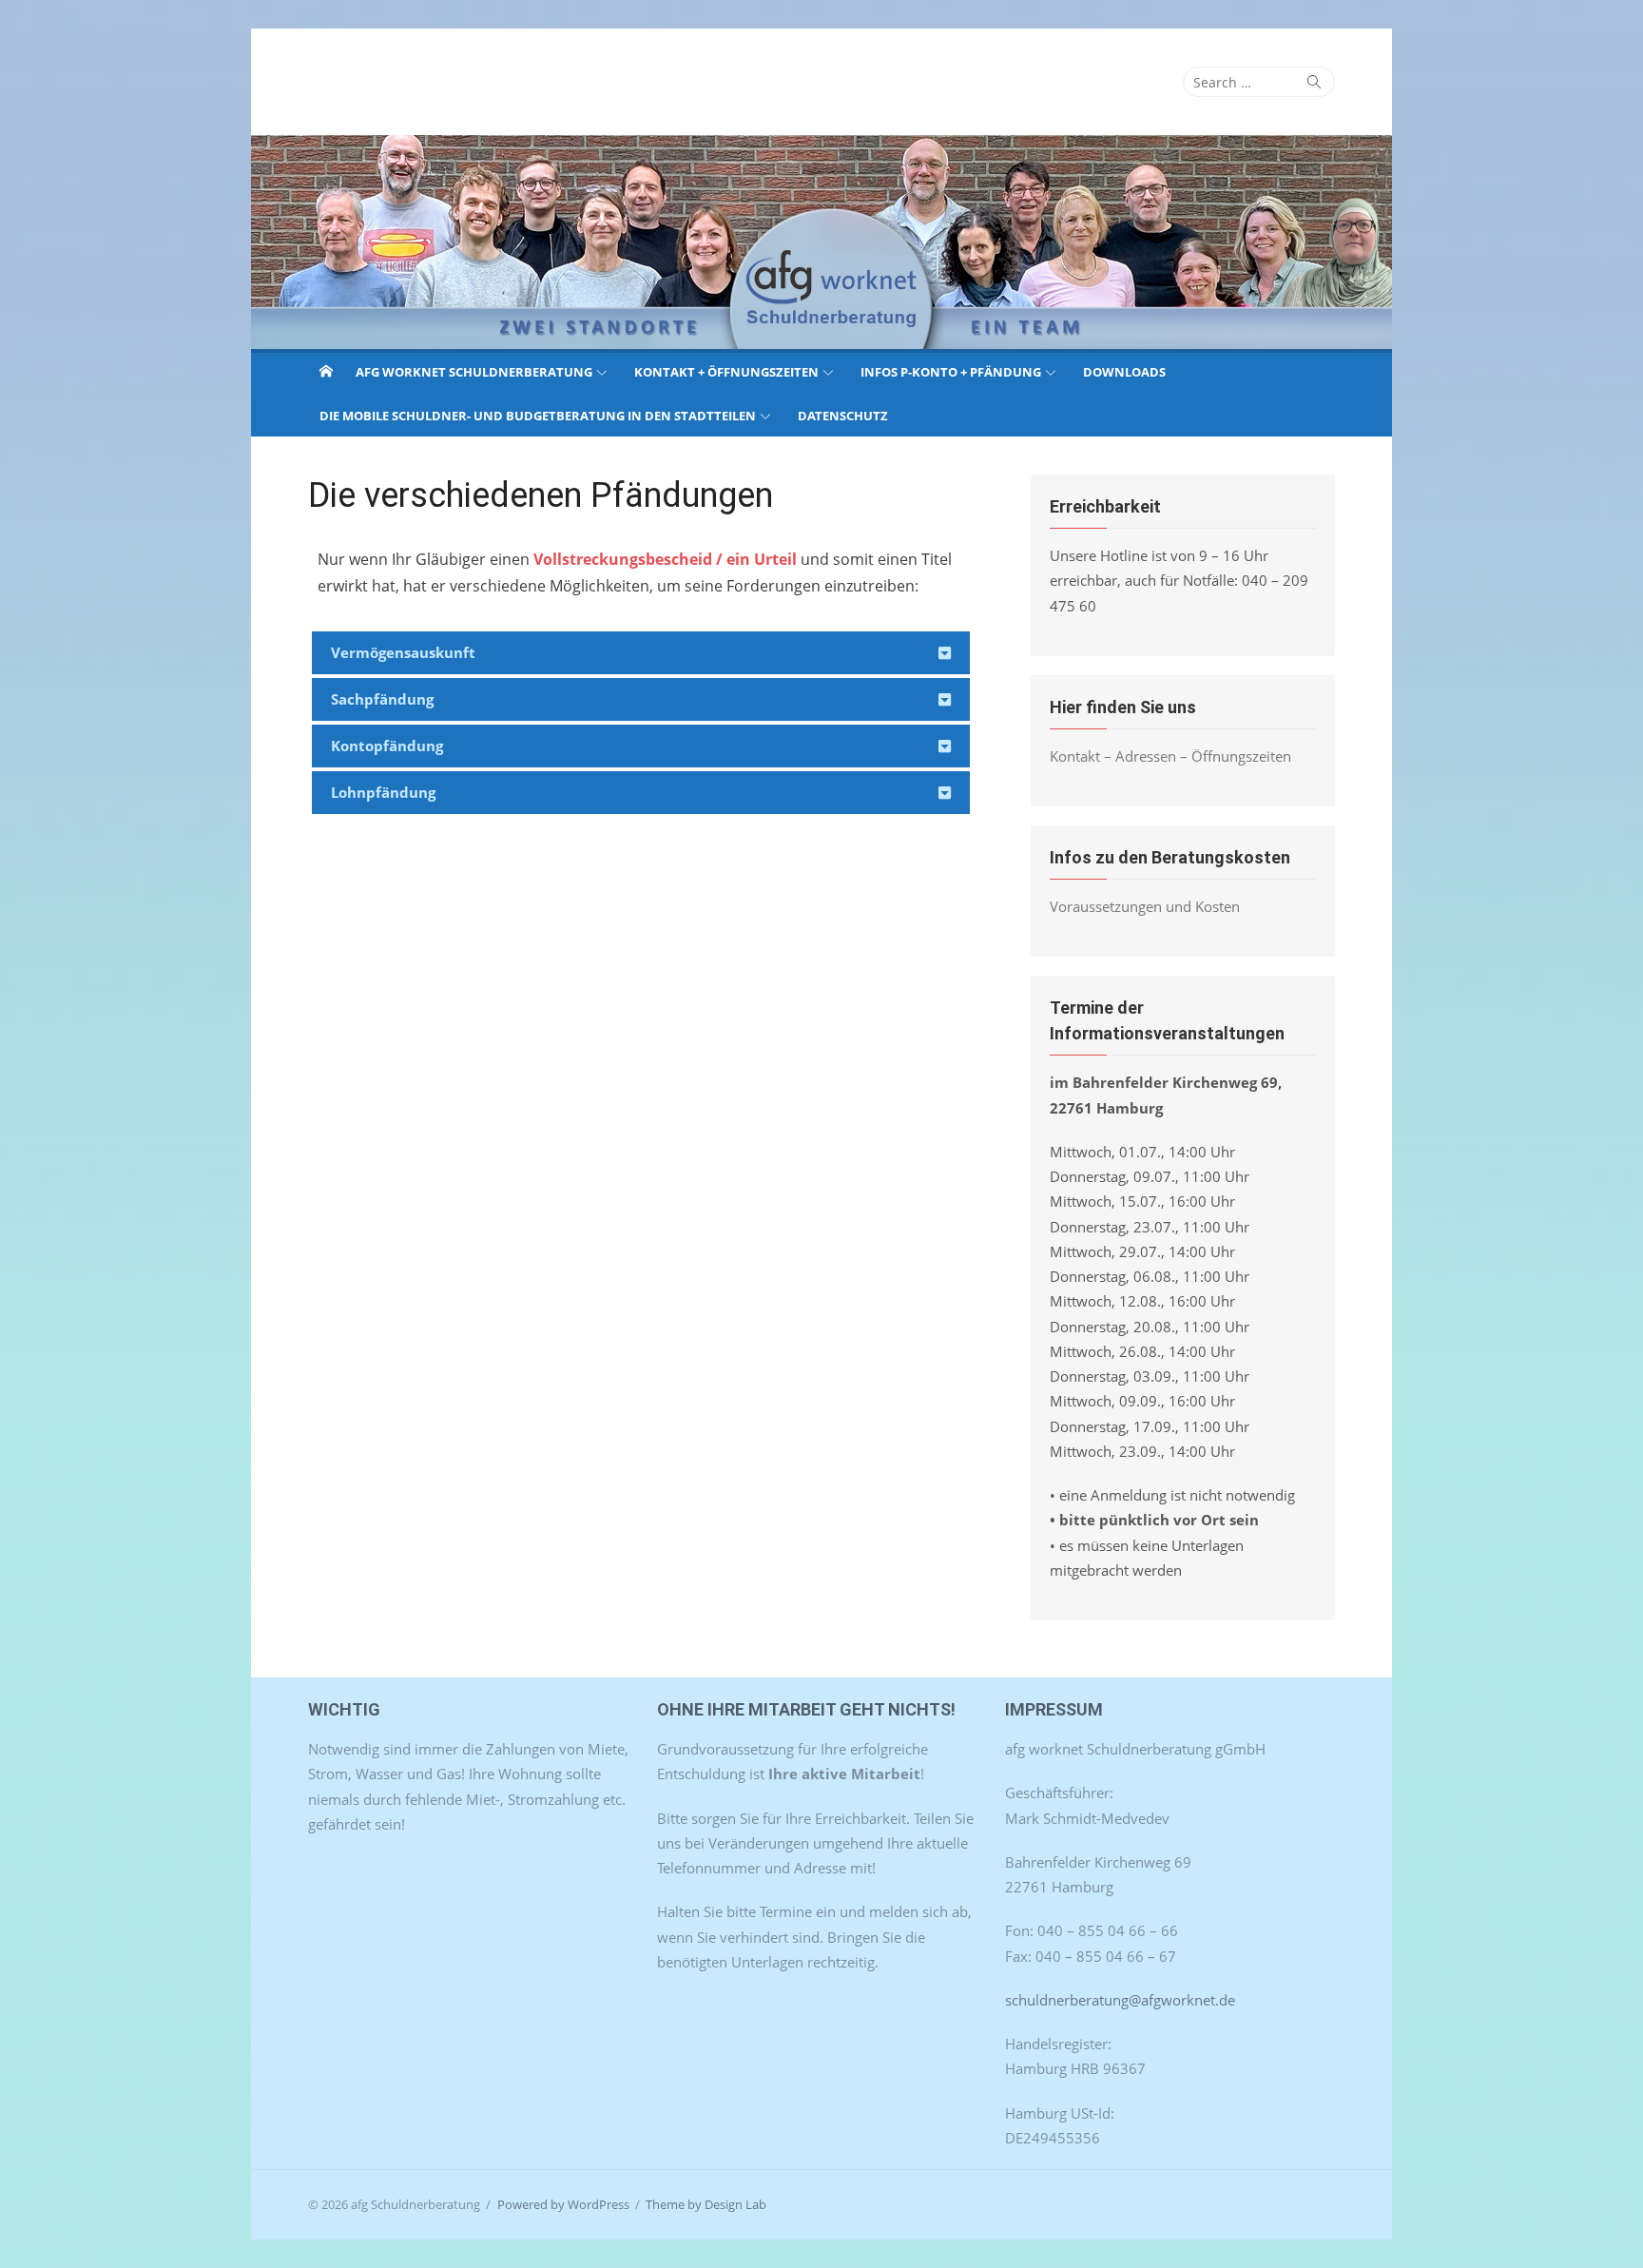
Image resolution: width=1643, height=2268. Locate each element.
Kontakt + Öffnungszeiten (726, 372)
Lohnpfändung (383, 792)
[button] (641, 653)
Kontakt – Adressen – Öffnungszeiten (1170, 756)
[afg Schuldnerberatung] (821, 242)
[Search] (1314, 82)
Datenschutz (843, 416)
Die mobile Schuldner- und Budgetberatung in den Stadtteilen (538, 416)
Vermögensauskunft (403, 652)
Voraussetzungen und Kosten (1145, 906)
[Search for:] (1259, 82)
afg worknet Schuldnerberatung (474, 372)
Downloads (1124, 372)
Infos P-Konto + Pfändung (951, 372)
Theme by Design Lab (706, 2204)
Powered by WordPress (563, 2204)
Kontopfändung (387, 746)
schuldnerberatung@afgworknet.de (1120, 2000)
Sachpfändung (382, 699)
